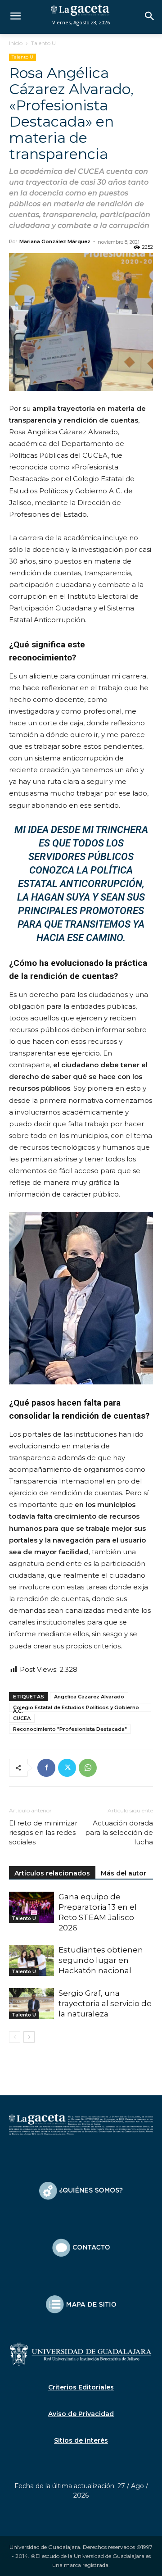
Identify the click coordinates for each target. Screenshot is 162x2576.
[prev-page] (15, 2037)
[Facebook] (46, 1768)
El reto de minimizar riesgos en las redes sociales (43, 1832)
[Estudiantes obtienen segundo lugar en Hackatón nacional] (31, 1960)
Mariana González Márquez (55, 241)
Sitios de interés (81, 2440)
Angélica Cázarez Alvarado (89, 1697)
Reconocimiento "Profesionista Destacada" (70, 1729)
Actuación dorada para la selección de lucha (119, 1832)
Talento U (43, 43)
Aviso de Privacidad (81, 2414)
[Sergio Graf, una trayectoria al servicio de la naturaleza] (31, 2004)
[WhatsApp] (88, 1768)
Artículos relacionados (52, 1873)
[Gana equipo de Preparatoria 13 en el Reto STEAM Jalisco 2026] (31, 1907)
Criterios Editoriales (81, 2387)
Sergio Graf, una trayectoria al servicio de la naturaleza (105, 2003)
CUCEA (22, 1718)
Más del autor (124, 1873)
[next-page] (29, 2037)
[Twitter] (67, 1768)
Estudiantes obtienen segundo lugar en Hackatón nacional (101, 1960)
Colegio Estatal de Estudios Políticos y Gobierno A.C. (76, 1708)
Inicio (16, 43)
